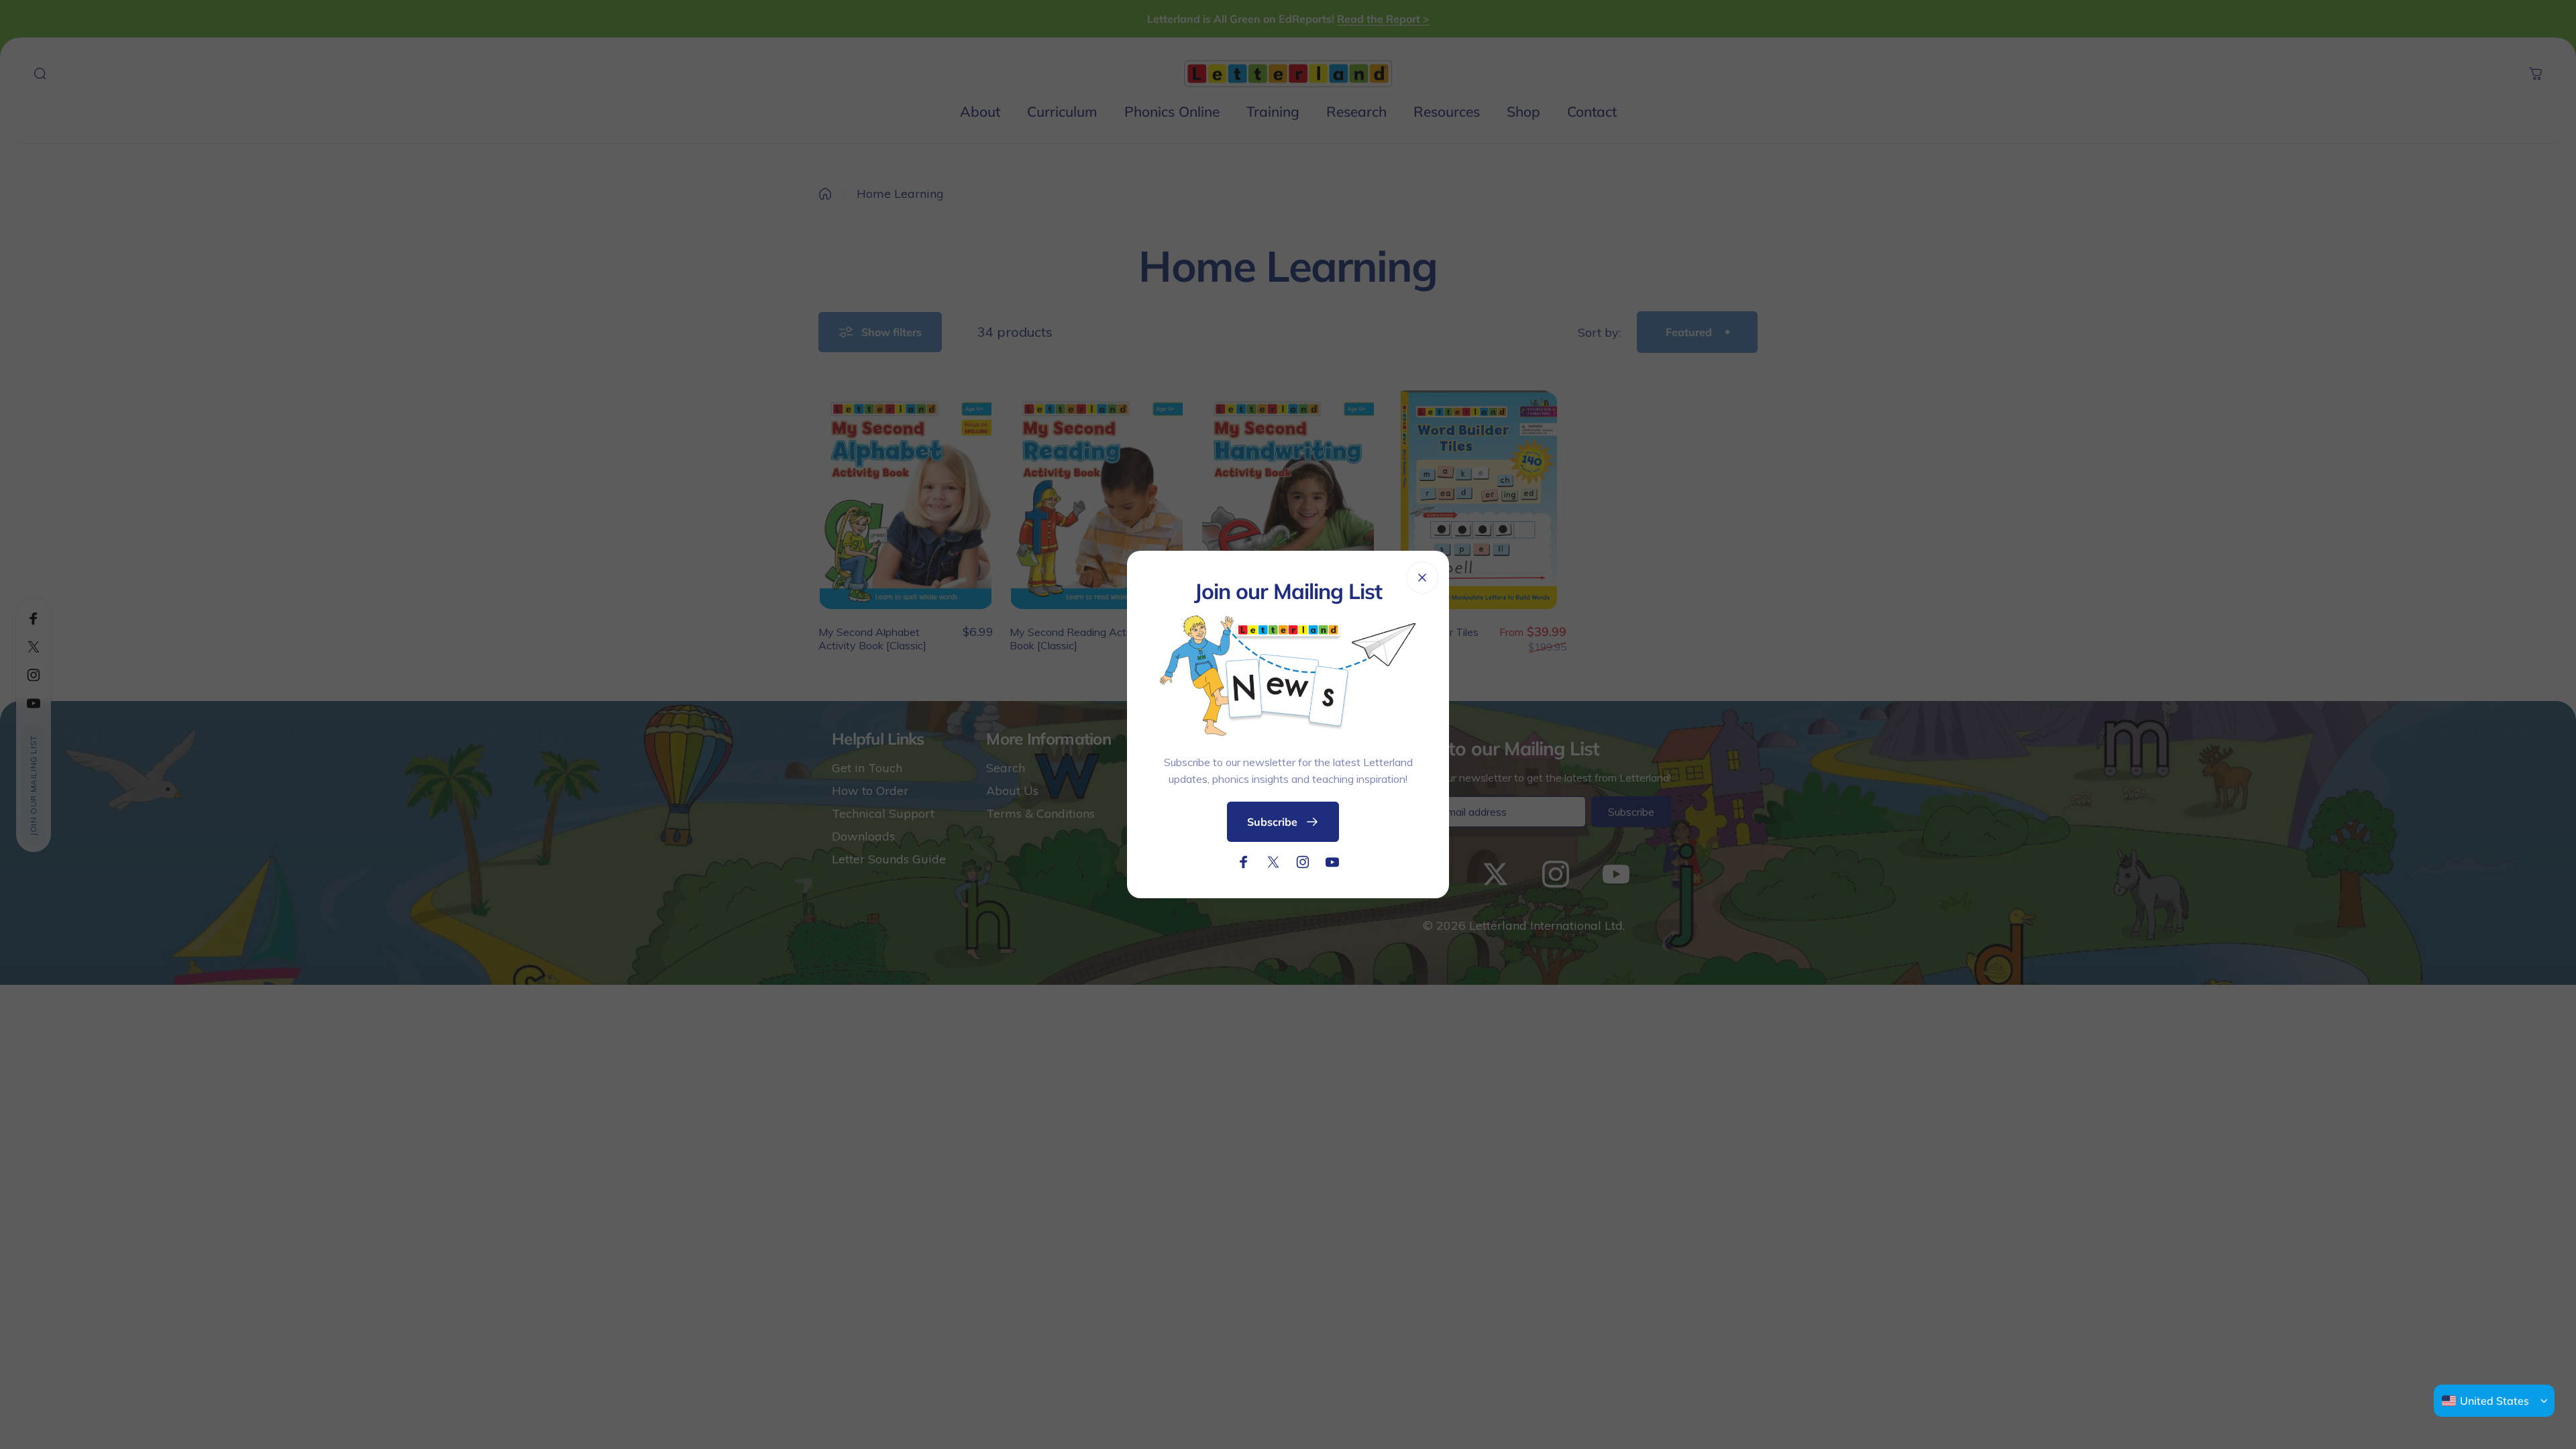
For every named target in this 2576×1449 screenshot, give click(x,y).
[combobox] (2485, 1401)
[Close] (1422, 578)
